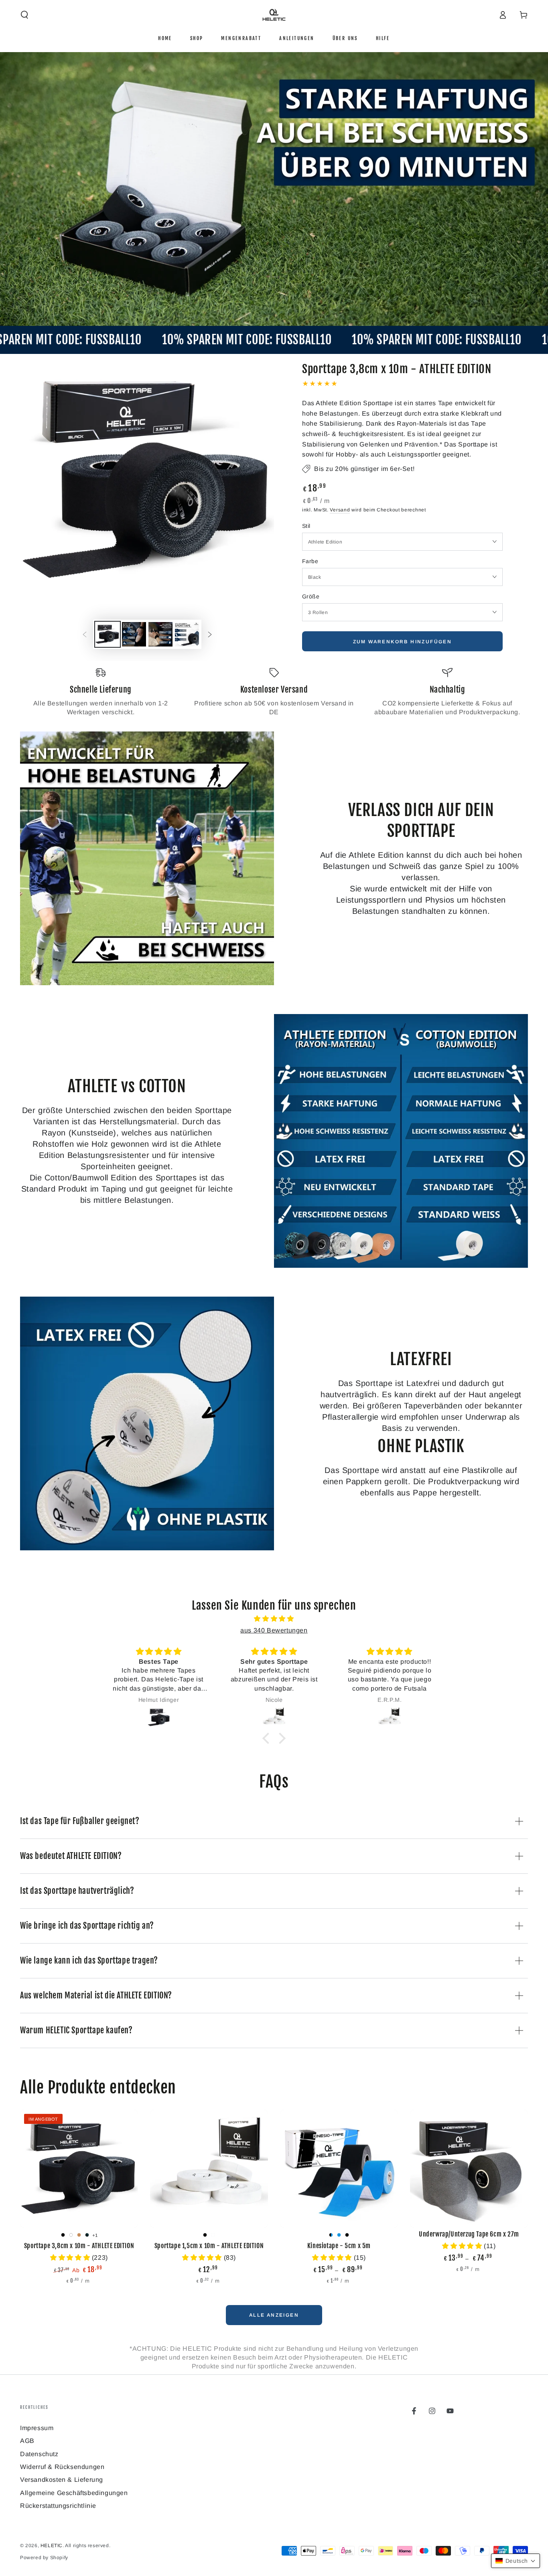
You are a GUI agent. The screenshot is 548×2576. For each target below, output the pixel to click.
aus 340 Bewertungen (274, 1630)
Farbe (310, 561)
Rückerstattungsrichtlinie (58, 2506)
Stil (306, 526)
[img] (274, 1619)
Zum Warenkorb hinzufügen (403, 642)
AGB (27, 2441)
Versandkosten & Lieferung (62, 2480)
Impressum (37, 2428)
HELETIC (52, 2546)
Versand (340, 510)
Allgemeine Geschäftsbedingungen (74, 2493)
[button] (24, 15)
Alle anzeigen (274, 2315)
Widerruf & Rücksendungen (62, 2467)
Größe (311, 596)
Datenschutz (39, 2454)
